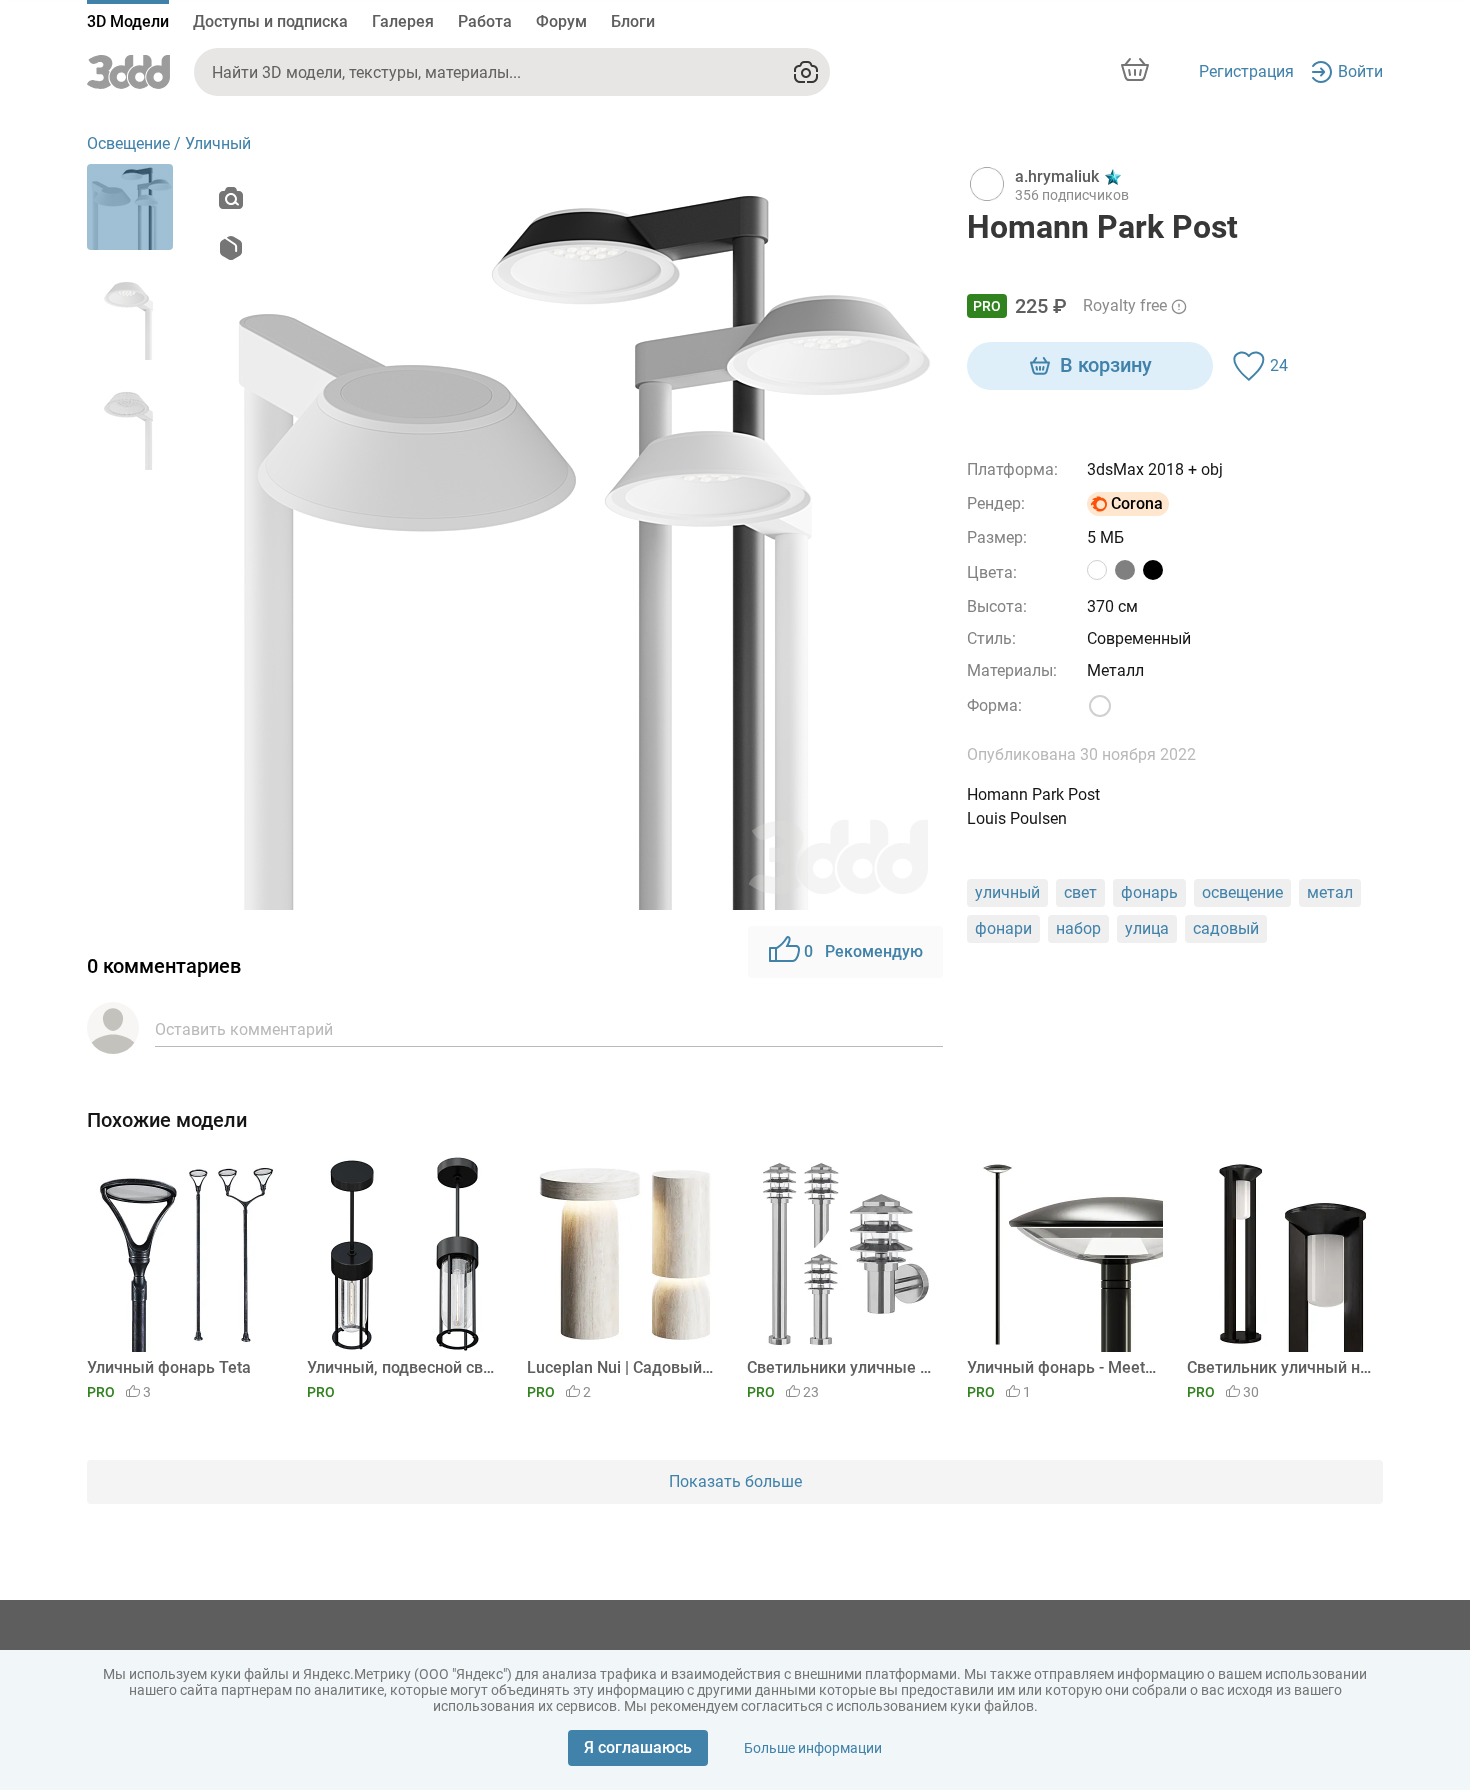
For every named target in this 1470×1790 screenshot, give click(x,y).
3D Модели (128, 21)
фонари (1003, 928)
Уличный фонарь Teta (169, 1367)
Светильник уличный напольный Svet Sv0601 (1281, 1367)
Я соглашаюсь (638, 1747)
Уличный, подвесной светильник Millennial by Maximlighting (401, 1367)
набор (1078, 928)
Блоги (633, 21)
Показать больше (735, 1481)
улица (1147, 928)
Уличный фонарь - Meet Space (1061, 1367)
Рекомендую (863, 951)
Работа (485, 21)
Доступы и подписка (270, 21)
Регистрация (1246, 71)
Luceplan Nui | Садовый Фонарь (621, 1367)
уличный (1007, 892)
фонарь (1149, 892)
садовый (1226, 928)
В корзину (1106, 365)
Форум (561, 21)
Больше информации (813, 1748)
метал (1330, 892)
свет (1080, 892)
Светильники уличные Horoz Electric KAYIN (841, 1367)
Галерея (403, 21)
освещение (1242, 892)
